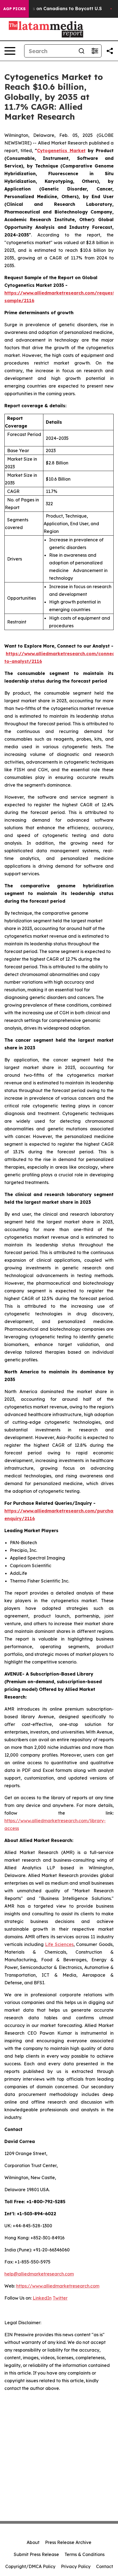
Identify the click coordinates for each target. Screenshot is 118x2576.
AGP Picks (14, 9)
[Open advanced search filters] (95, 51)
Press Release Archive (68, 2542)
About (33, 2542)
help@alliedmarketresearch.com (39, 2274)
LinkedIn (42, 2298)
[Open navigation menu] (10, 51)
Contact (105, 2566)
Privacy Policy (76, 2566)
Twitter (60, 2298)
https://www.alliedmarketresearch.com (58, 2286)
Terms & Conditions (85, 2554)
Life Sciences (59, 1944)
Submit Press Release (36, 2554)
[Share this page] (110, 51)
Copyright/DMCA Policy (30, 2566)
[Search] (82, 51)
